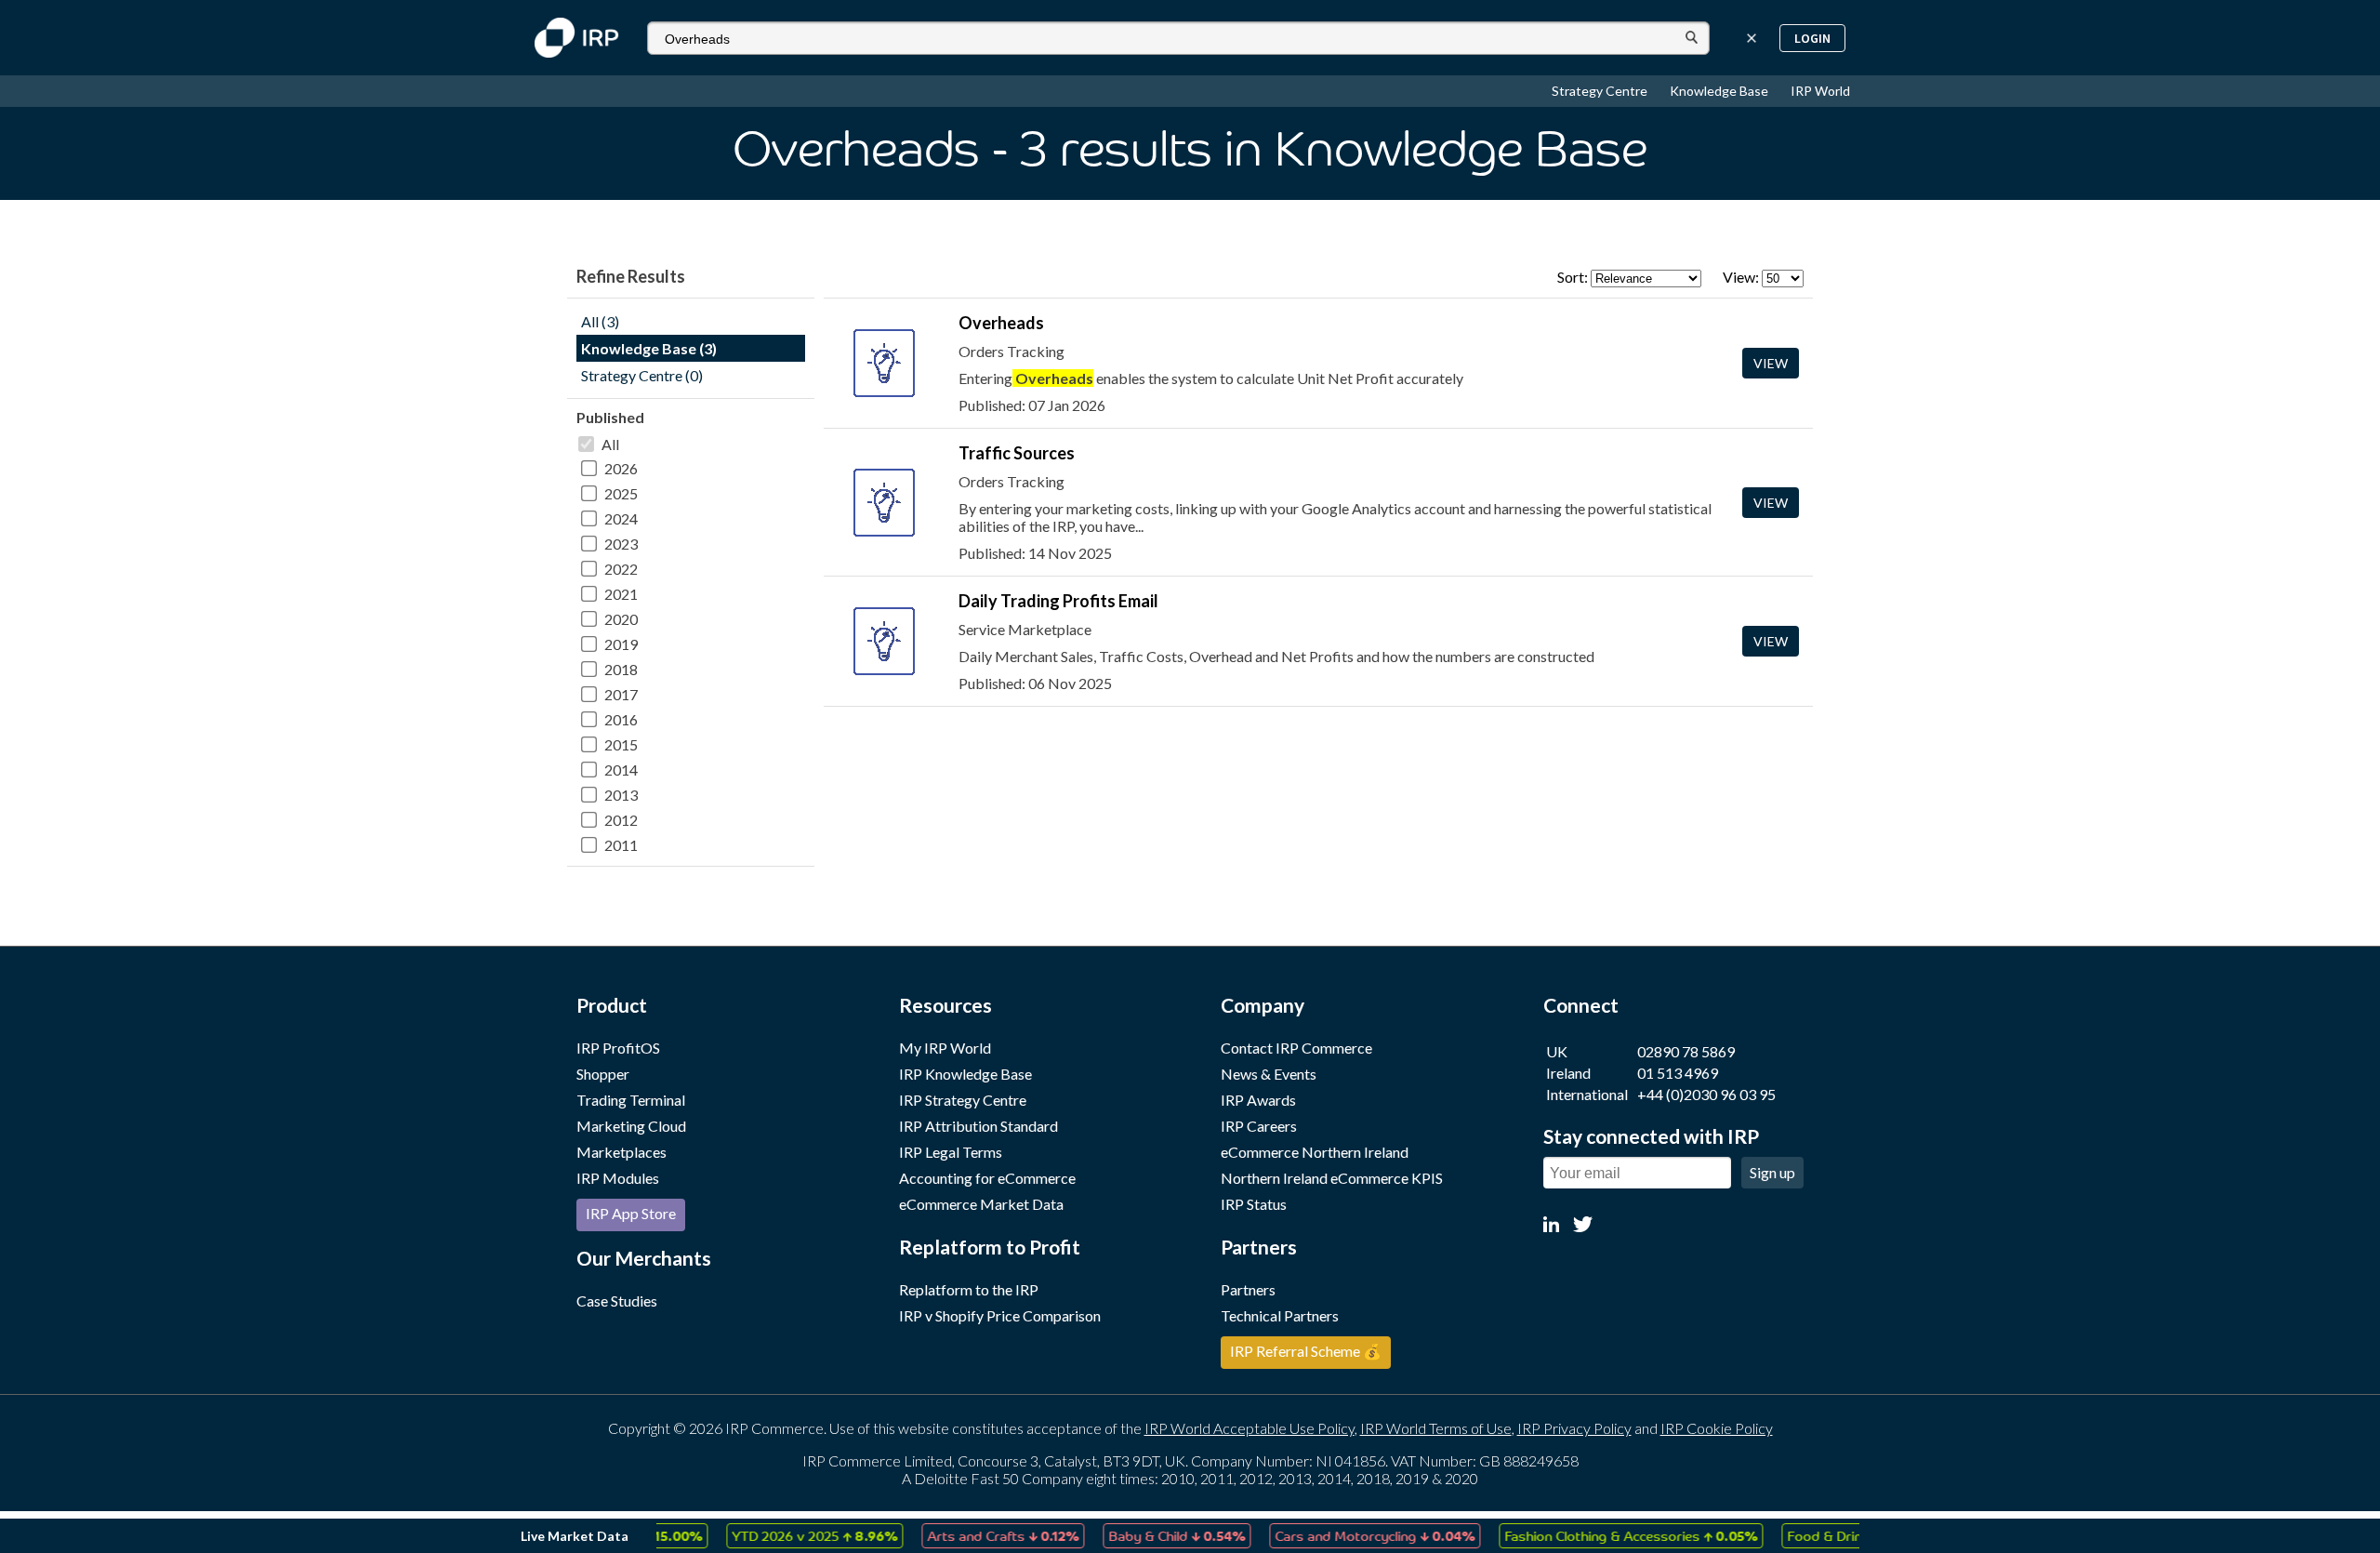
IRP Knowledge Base (965, 1074)
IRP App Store (631, 1213)
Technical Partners (1280, 1315)
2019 (621, 644)
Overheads (1001, 323)
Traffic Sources (1017, 453)
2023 (621, 544)
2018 (621, 669)
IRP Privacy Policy (1574, 1428)
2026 (621, 468)
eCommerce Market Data (981, 1204)
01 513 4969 (1678, 1073)
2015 (621, 744)
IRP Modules (618, 1178)
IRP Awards (1258, 1100)
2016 (621, 719)
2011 (621, 845)
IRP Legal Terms (951, 1152)
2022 (621, 569)
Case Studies (617, 1301)
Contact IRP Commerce (1296, 1048)
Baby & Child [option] (1148, 1535)
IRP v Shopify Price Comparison (1000, 1315)
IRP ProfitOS (618, 1048)
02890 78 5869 (1686, 1051)
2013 (621, 795)
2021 (621, 594)
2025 (621, 493)
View (1771, 363)
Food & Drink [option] (1828, 1535)
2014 (621, 770)
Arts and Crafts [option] (974, 1535)
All (610, 444)
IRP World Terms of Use (1436, 1428)
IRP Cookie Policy (1717, 1428)
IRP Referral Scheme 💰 (1306, 1351)
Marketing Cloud (631, 1126)
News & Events (1269, 1074)
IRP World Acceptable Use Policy (1249, 1428)
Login (1812, 38)
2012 (621, 820)
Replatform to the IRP (969, 1289)
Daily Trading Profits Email (1058, 601)
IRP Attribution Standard (978, 1126)
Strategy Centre (1601, 91)
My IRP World (945, 1048)
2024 (621, 518)
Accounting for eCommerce (987, 1178)
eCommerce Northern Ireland (1315, 1152)
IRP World (1820, 91)
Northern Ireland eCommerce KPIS (1332, 1178)
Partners (1248, 1289)
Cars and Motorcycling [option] (1346, 1535)
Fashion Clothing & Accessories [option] (1602, 1535)
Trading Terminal (631, 1100)
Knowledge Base (1720, 91)
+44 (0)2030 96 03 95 (1706, 1094)
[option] (786, 1536)
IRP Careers (1259, 1126)
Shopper (603, 1074)
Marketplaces (621, 1152)
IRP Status (1254, 1204)
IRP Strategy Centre (963, 1100)
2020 (621, 619)
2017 (621, 694)
